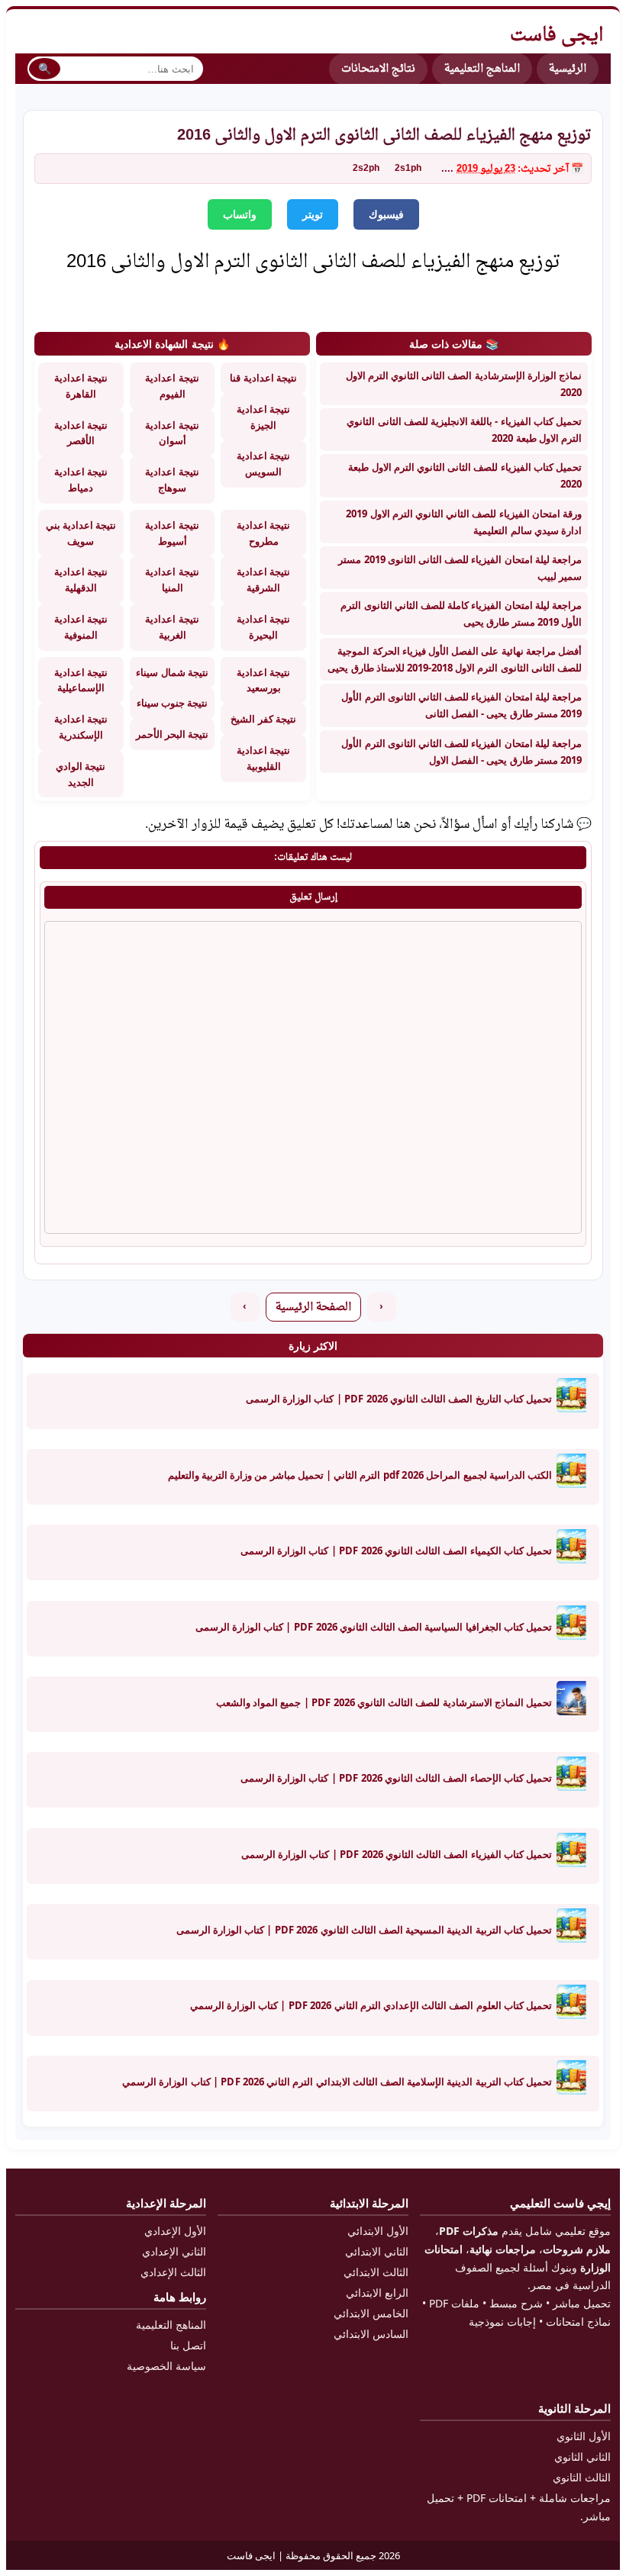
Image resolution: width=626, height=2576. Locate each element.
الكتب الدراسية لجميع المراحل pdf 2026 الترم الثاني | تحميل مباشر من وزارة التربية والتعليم (360, 1475)
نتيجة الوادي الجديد (81, 774)
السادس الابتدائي (371, 2334)
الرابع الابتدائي (377, 2293)
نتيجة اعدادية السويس (263, 464)
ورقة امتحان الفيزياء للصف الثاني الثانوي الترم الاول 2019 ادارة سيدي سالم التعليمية (464, 522)
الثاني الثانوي (582, 2457)
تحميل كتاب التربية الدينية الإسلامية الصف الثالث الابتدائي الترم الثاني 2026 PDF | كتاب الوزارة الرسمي (337, 2082)
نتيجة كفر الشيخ (263, 719)
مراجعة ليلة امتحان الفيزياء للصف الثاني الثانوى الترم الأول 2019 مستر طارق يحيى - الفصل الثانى (461, 705)
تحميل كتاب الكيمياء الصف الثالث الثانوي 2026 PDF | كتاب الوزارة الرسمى (396, 1550)
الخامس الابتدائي (371, 2313)
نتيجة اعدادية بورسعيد (263, 680)
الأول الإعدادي (175, 2231)
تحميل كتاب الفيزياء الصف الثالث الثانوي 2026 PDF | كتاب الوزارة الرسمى (397, 1854)
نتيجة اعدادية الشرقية (263, 580)
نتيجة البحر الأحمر (172, 734)
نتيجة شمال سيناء (172, 672)
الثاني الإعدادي (174, 2251)
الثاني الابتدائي (377, 2251)
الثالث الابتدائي (376, 2272)
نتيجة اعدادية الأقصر (81, 433)
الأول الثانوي (584, 2436)
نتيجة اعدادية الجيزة (263, 417)
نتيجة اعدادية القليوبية (263, 758)
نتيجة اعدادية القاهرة (81, 386)
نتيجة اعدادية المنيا (172, 580)
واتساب (240, 214)
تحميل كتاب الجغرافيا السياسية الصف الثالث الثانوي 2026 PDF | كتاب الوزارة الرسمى (374, 1627)
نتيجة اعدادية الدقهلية (81, 580)
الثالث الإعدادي (173, 2272)
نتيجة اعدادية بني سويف (81, 533)
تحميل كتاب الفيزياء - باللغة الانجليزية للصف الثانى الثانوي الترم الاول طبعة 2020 (464, 430)
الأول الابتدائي (378, 2231)
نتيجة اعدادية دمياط (81, 480)
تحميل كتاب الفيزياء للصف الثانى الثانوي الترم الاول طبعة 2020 (465, 475)
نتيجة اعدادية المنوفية (81, 627)
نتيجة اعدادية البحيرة (263, 627)
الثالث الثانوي (582, 2477)
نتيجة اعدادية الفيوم (172, 386)
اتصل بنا (188, 2345)
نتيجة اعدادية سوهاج (172, 480)
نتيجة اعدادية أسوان (172, 433)
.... (447, 169)
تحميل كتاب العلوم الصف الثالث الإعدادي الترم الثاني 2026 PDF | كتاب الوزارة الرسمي (371, 2005)
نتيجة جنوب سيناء (172, 703)
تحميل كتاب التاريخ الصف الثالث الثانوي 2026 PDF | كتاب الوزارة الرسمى (399, 1399)
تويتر (313, 214)
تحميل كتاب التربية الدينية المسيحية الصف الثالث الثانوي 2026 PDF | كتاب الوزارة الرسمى (364, 1930)
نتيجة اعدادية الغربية (172, 627)
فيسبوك (386, 214)
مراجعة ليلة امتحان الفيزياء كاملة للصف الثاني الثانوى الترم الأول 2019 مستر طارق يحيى (461, 613)
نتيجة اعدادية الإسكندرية (81, 727)
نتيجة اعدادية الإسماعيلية (81, 680)
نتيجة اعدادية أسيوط (172, 533)
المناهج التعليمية (482, 69)
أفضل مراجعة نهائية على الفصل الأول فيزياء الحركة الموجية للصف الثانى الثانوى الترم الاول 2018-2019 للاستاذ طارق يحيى (455, 659)
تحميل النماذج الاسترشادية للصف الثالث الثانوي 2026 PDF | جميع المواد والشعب (384, 1702)
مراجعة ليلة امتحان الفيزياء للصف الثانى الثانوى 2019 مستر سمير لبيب (460, 568)
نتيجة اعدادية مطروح (263, 533)
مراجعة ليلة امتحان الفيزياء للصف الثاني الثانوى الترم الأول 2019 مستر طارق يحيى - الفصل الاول (461, 752)
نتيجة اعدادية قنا (263, 378)
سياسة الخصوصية (166, 2366)
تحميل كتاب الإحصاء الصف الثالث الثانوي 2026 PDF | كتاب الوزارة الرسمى (396, 1778)
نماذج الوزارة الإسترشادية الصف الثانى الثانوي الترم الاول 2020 (464, 384)
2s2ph (366, 169)
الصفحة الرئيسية (313, 1307)
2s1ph (408, 169)
